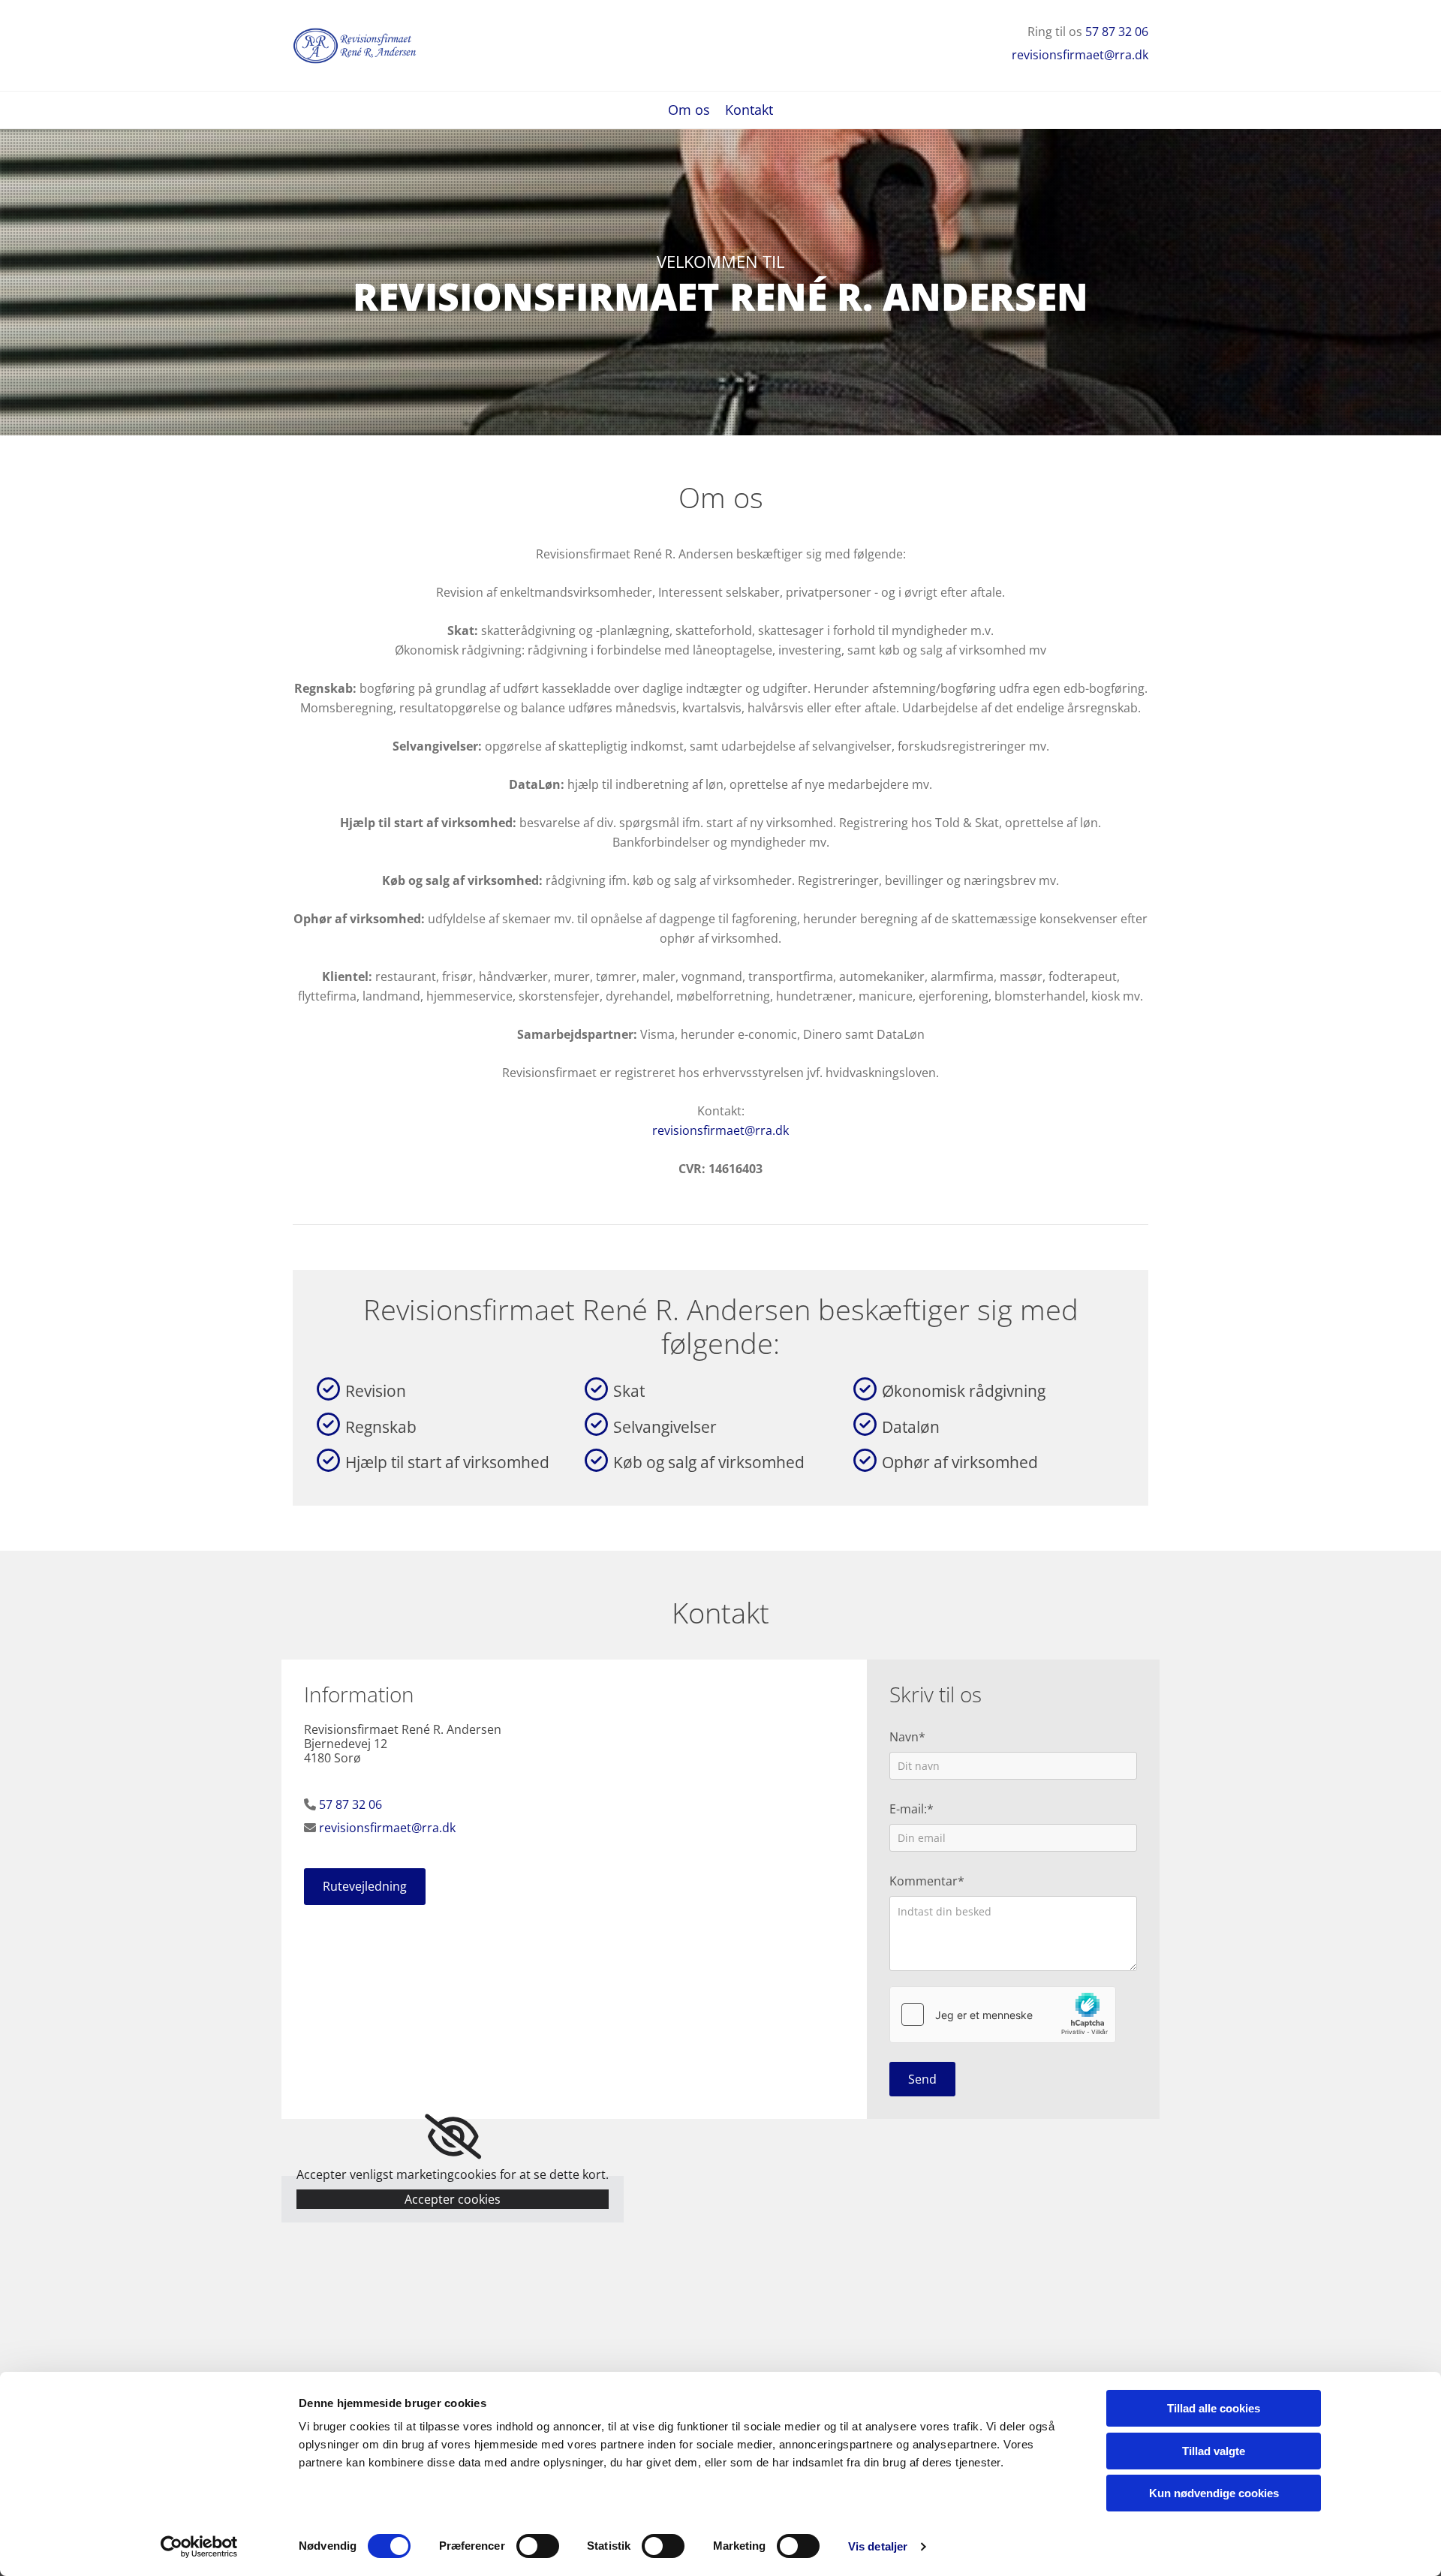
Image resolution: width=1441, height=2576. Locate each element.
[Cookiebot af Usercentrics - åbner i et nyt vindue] (199, 2547)
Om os (689, 111)
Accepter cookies (453, 2199)
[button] (365, 1887)
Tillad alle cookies (1214, 2408)
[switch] (538, 2546)
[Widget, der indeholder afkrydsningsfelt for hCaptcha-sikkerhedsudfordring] (1003, 2015)
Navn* (907, 1737)
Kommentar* (927, 1881)
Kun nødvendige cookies (1214, 2493)
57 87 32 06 (1117, 32)
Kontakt (749, 111)
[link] (453, 2137)
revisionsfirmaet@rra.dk (1080, 55)
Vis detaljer (878, 2546)
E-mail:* (912, 1809)
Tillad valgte (1214, 2451)
